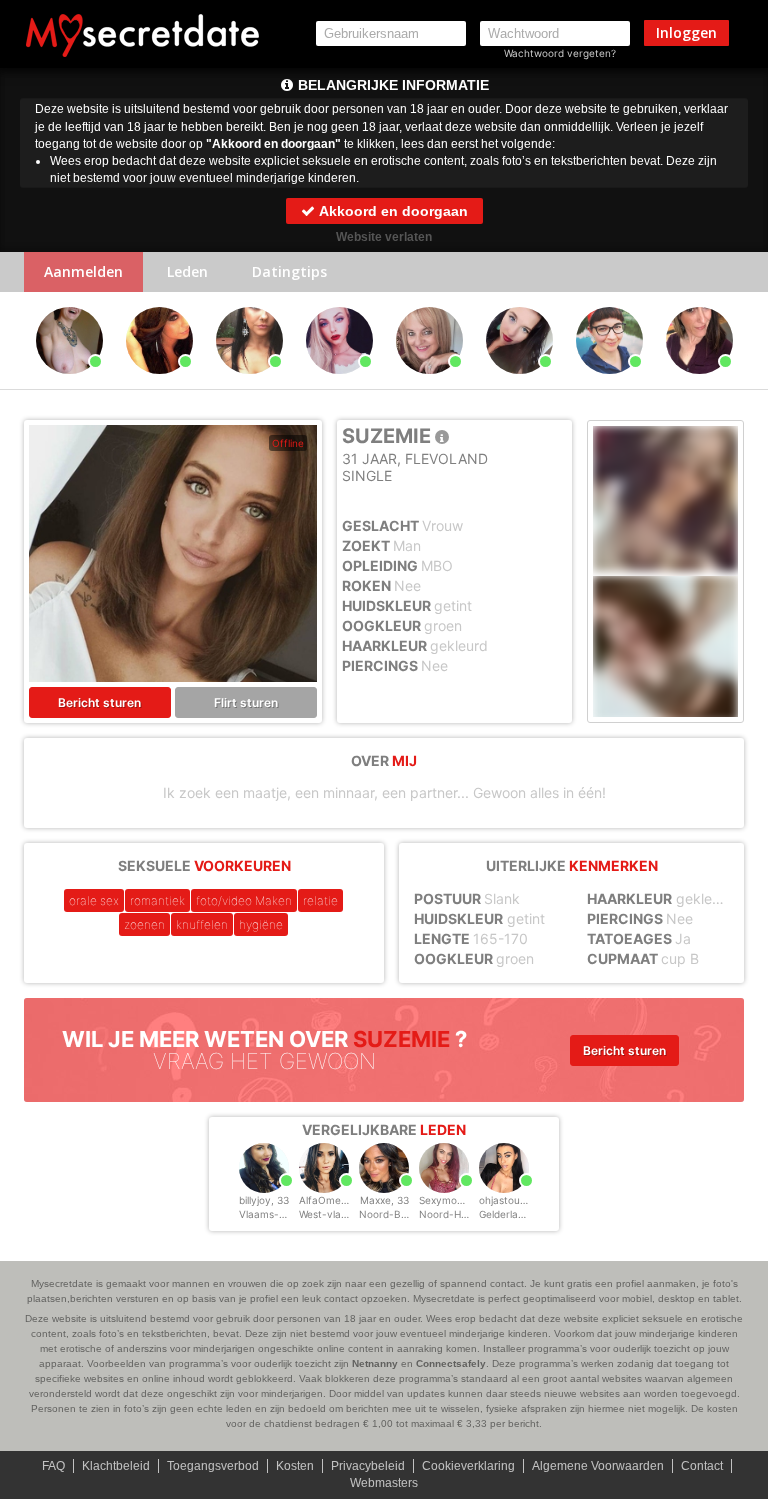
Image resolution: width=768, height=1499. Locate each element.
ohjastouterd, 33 (518, 1200)
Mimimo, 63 (429, 383)
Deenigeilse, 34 (159, 383)
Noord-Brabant (396, 1214)
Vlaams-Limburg (278, 1214)
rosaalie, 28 (519, 383)
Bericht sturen (99, 702)
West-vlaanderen (340, 1214)
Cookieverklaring (468, 1466)
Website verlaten (384, 237)
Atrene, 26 (339, 383)
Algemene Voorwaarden (598, 1466)
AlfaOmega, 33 (335, 1200)
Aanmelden (83, 271)
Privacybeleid (368, 1466)
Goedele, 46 (69, 383)
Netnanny (375, 1363)
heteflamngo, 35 (249, 383)
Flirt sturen (246, 702)
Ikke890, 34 (609, 383)
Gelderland (504, 1214)
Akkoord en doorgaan (392, 211)
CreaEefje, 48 (699, 383)
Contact (702, 1466)
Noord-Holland (454, 1214)
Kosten (295, 1466)
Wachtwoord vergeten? (560, 53)
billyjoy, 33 (264, 1200)
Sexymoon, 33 (453, 1200)
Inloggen (686, 32)
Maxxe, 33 (384, 1200)
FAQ (53, 1466)
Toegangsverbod (213, 1466)
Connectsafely (451, 1363)
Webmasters (384, 1483)
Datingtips (289, 271)
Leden (187, 271)
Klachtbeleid (116, 1466)
